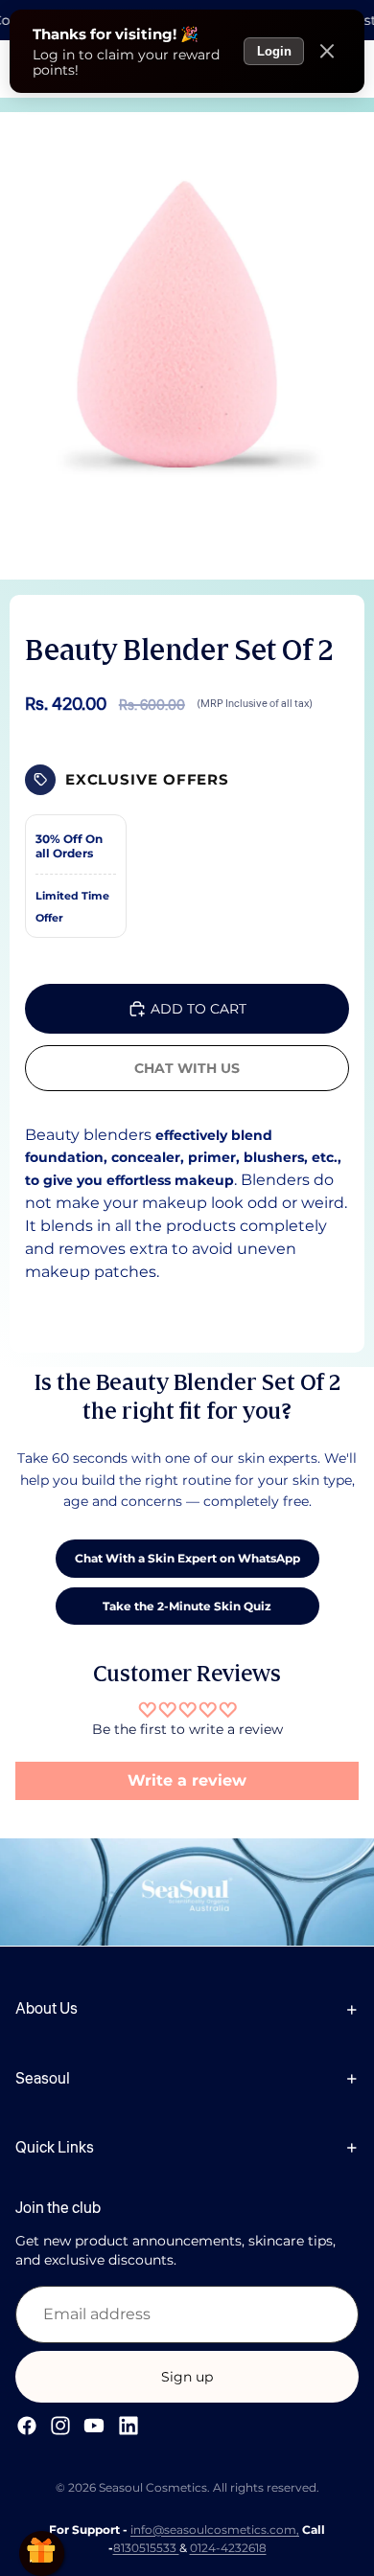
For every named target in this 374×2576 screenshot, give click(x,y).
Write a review (187, 1780)
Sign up (187, 2377)
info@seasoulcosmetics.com (213, 2530)
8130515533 (146, 2548)
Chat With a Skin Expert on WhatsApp (187, 1558)
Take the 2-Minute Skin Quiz (187, 1606)
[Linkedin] (129, 2426)
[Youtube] (94, 2426)
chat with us (187, 1068)
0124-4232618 (228, 2548)
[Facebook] (27, 2426)
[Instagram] (60, 2426)
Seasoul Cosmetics (153, 2487)
